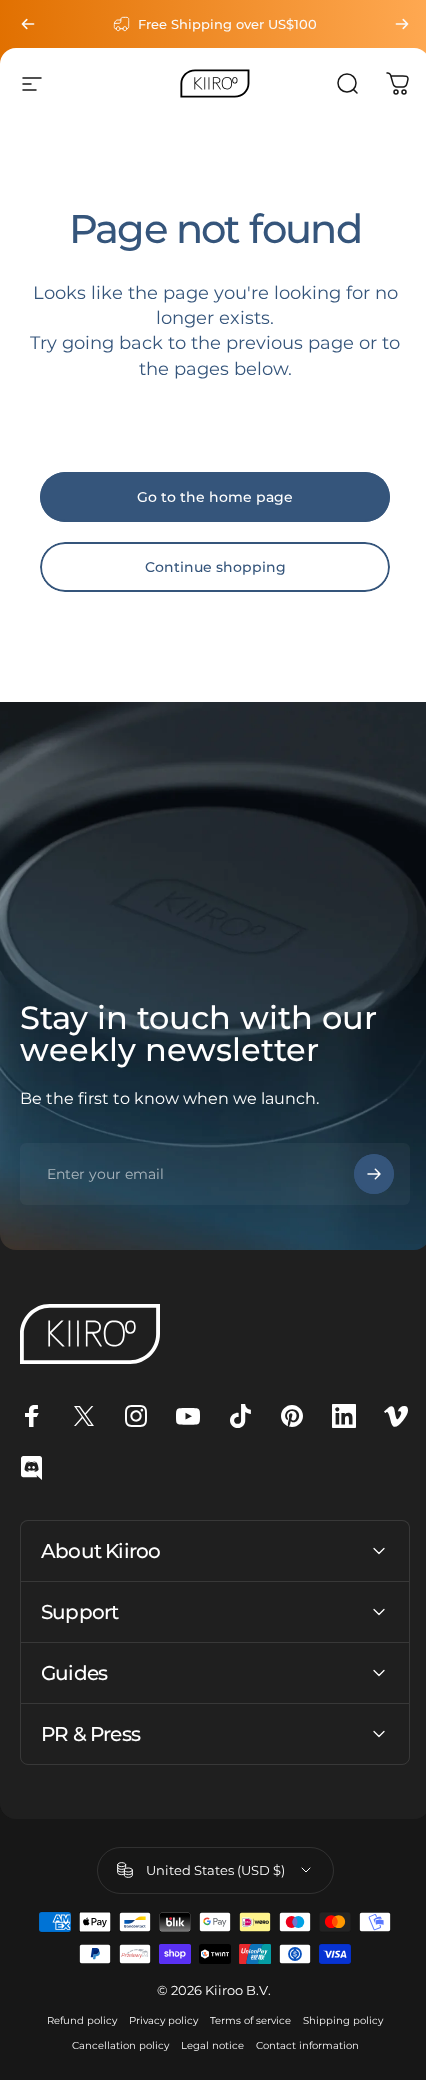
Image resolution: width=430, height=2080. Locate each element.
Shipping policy (336, 2020)
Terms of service (243, 2020)
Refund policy (75, 2020)
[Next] (402, 24)
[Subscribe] (374, 1174)
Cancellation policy (112, 2045)
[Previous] (28, 24)
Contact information (299, 2045)
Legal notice (204, 2045)
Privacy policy (156, 2020)
